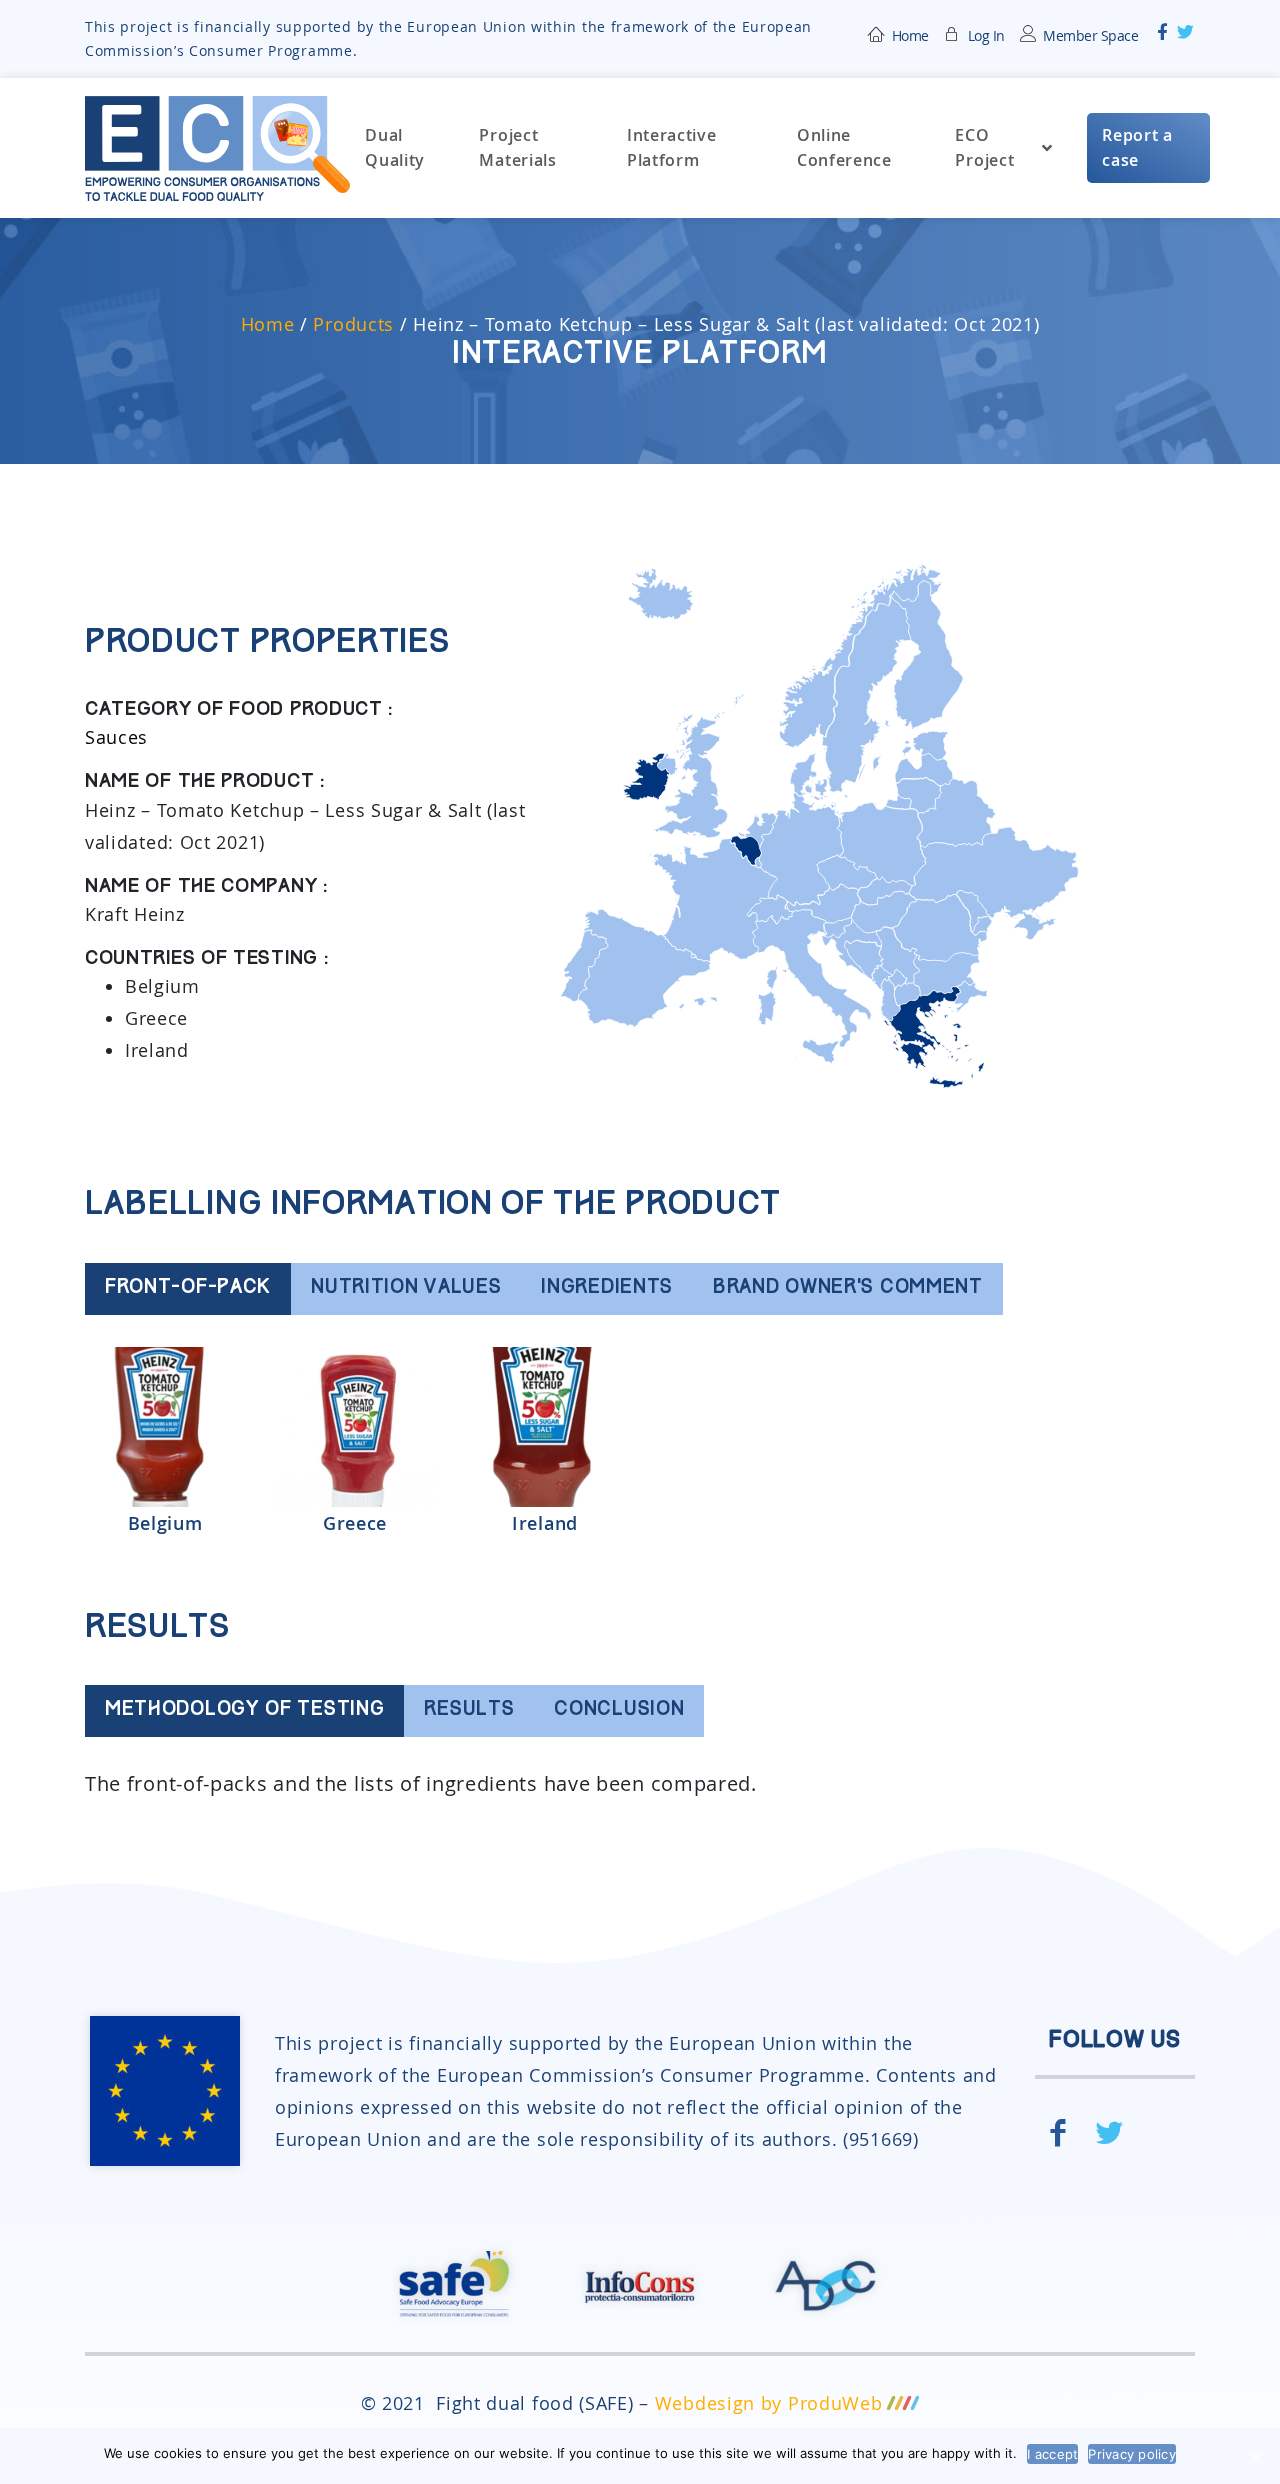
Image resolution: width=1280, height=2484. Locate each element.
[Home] (877, 32)
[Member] (953, 32)
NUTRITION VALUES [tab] (406, 1288)
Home (910, 35)
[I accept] (1255, 2456)
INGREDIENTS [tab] (607, 1288)
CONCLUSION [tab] (619, 1710)
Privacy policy (1132, 2454)
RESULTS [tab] (469, 1710)
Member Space (1090, 35)
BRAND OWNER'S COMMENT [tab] (848, 1288)
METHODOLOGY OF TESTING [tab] (244, 1710)
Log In (986, 35)
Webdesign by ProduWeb (769, 2403)
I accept (1052, 2454)
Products (353, 324)
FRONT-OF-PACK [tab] (188, 1288)
